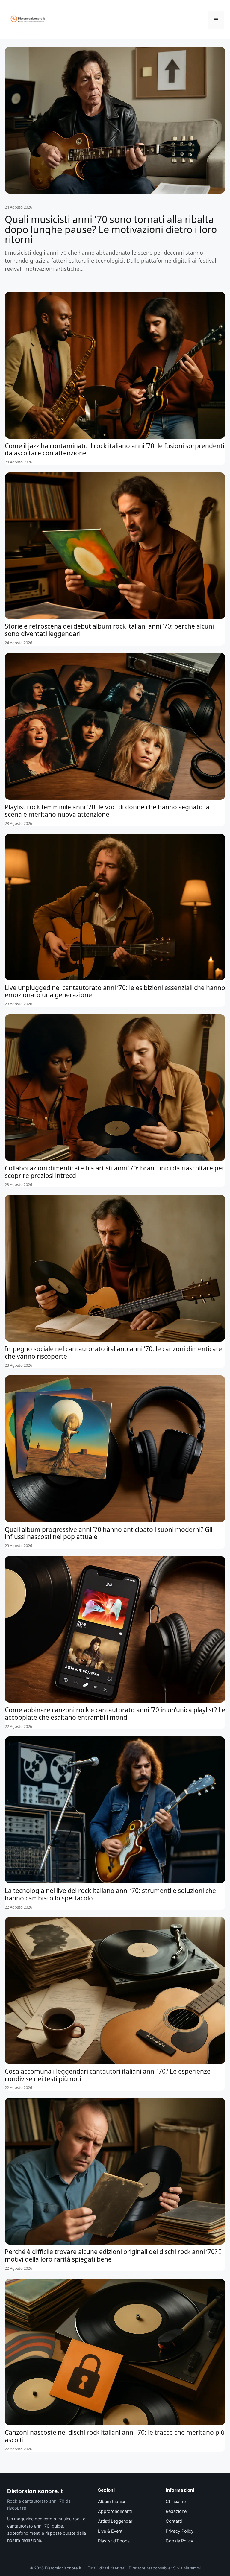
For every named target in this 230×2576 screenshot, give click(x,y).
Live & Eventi (111, 2531)
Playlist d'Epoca (114, 2541)
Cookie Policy (179, 2541)
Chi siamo (176, 2502)
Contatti (174, 2521)
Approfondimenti (115, 2511)
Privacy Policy (180, 2531)
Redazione (176, 2511)
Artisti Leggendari (116, 2521)
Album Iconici (111, 2502)
